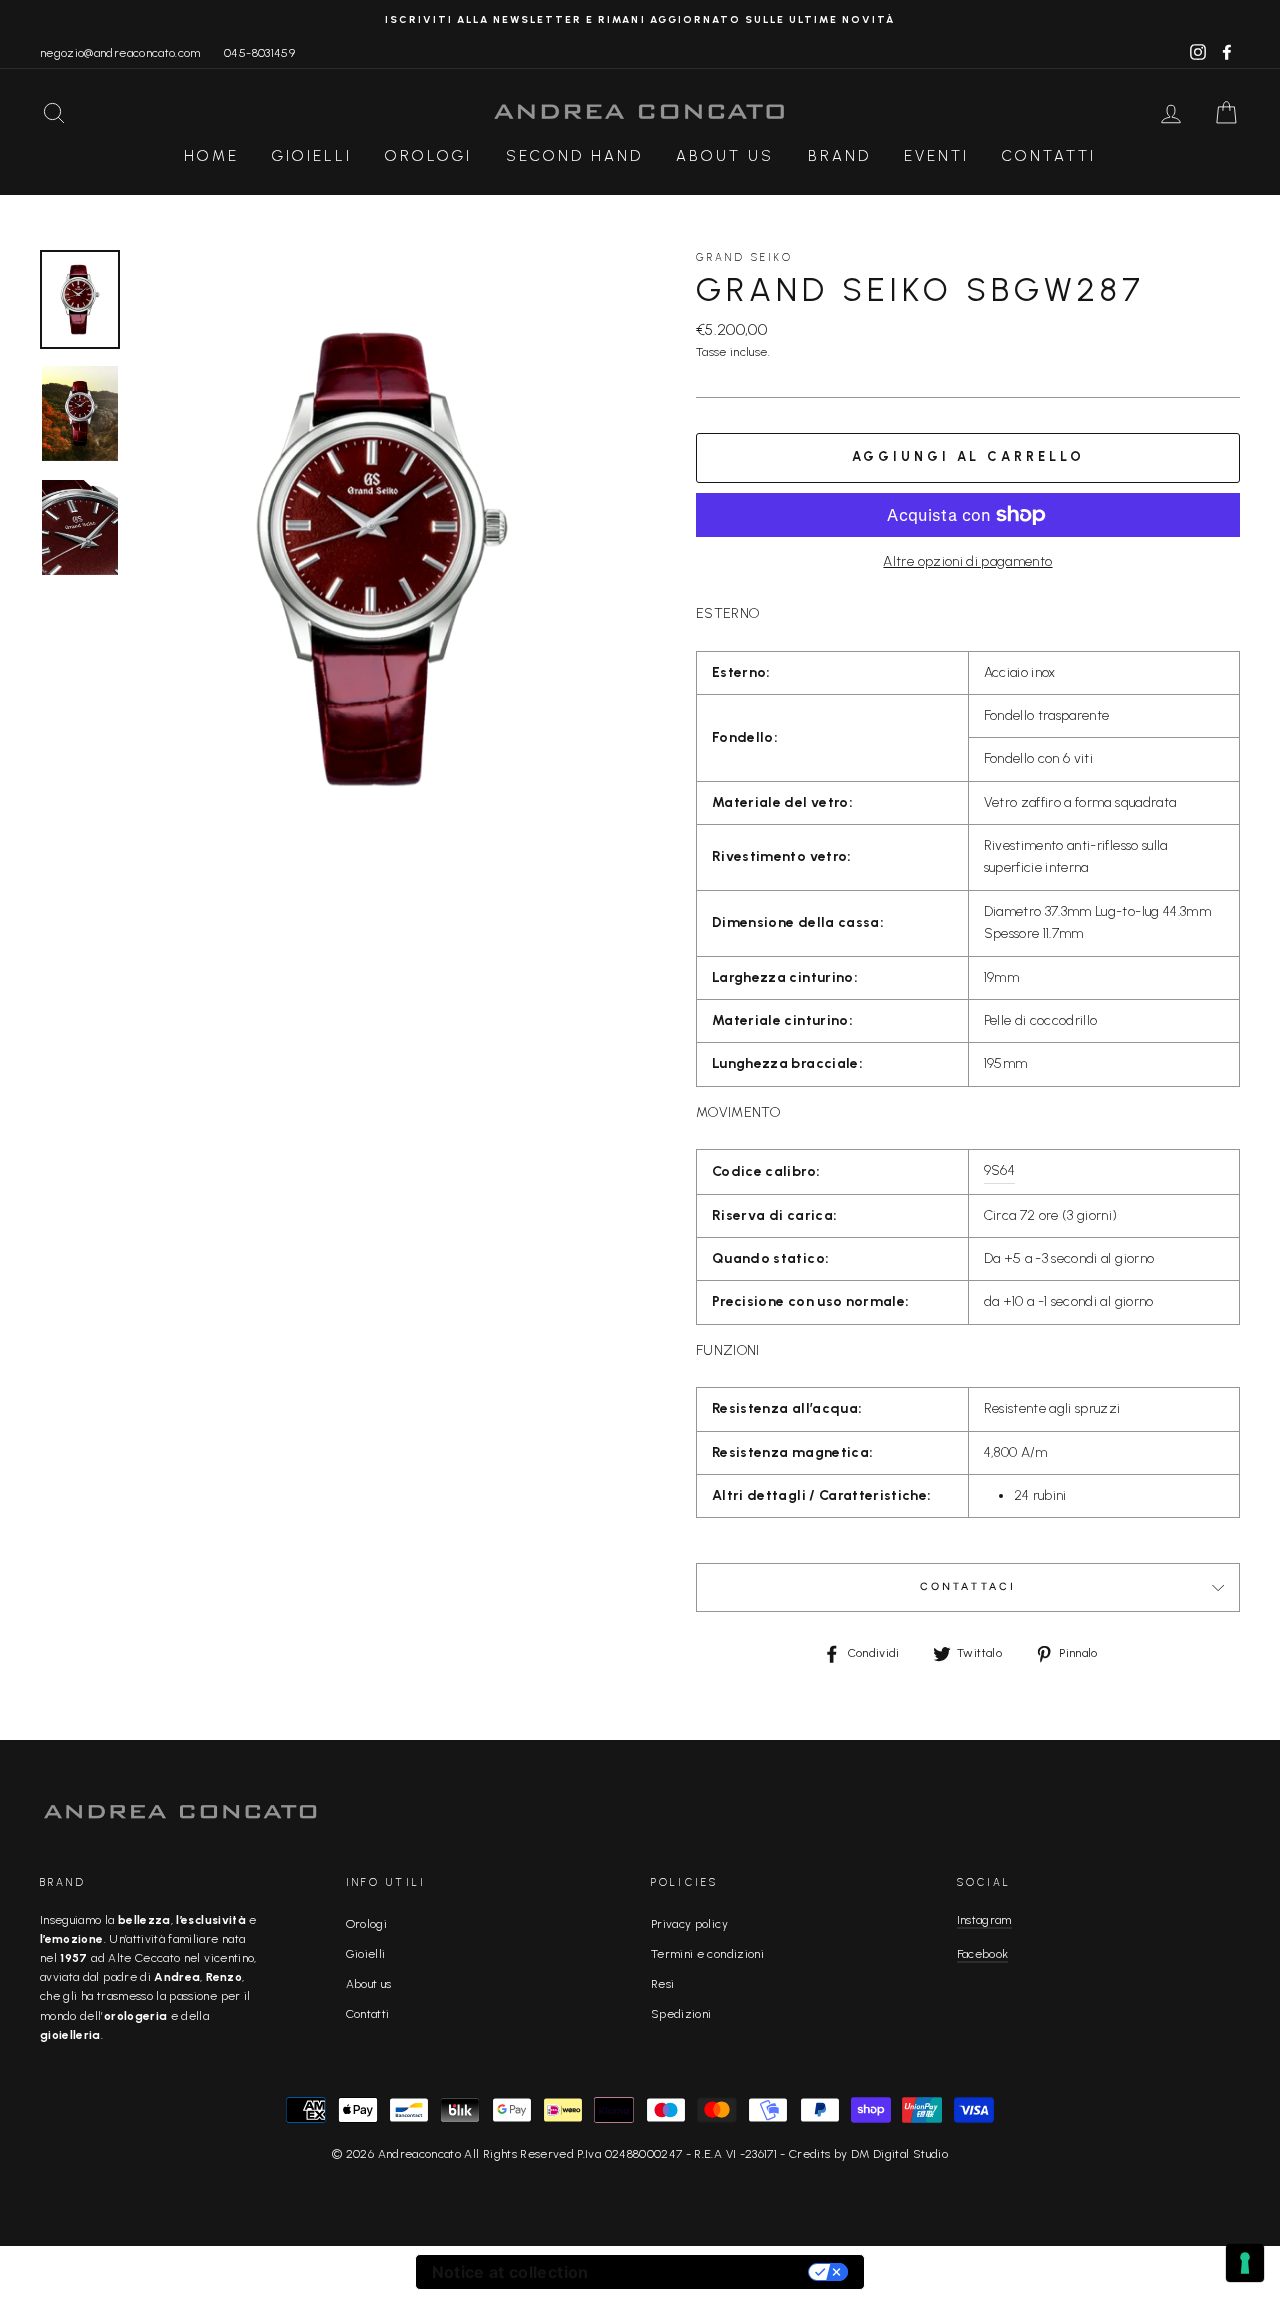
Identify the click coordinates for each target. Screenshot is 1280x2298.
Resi (662, 1984)
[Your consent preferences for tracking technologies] (1245, 2263)
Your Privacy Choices (709, 2272)
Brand (839, 156)
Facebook (983, 1954)
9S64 (999, 1170)
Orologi (428, 156)
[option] (640, 19)
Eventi (936, 156)
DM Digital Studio (899, 2154)
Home (211, 156)
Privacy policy (689, 1924)
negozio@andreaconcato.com (120, 53)
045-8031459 (259, 53)
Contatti (1049, 156)
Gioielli (312, 156)
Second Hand (574, 156)
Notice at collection (510, 2272)
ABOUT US (725, 156)
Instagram (984, 1920)
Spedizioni (681, 2014)
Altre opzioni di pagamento (967, 561)
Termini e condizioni (707, 1954)
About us (369, 1984)
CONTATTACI (968, 1586)
